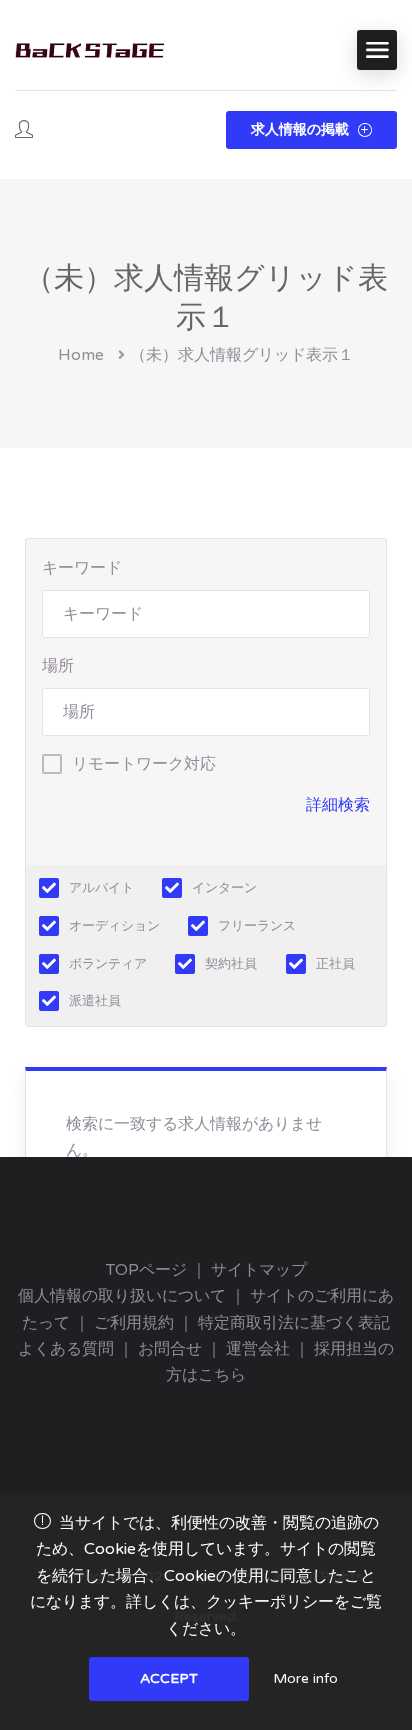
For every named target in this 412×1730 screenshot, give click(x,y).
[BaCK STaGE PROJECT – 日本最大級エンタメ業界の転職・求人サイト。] (90, 50)
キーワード (82, 568)
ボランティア (108, 964)
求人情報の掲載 (302, 129)
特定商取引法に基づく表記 (294, 1323)
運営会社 (258, 1349)
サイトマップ (259, 1270)
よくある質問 (66, 1349)
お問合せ (170, 1349)
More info (305, 1678)
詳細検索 (338, 805)
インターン (224, 888)
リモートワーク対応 (144, 764)
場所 (58, 666)
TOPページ (146, 1270)
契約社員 (231, 964)
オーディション (114, 926)
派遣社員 (95, 1001)
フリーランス (257, 926)
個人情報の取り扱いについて (122, 1296)
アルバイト (101, 888)
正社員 (335, 964)
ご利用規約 (134, 1323)
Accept (169, 1678)
